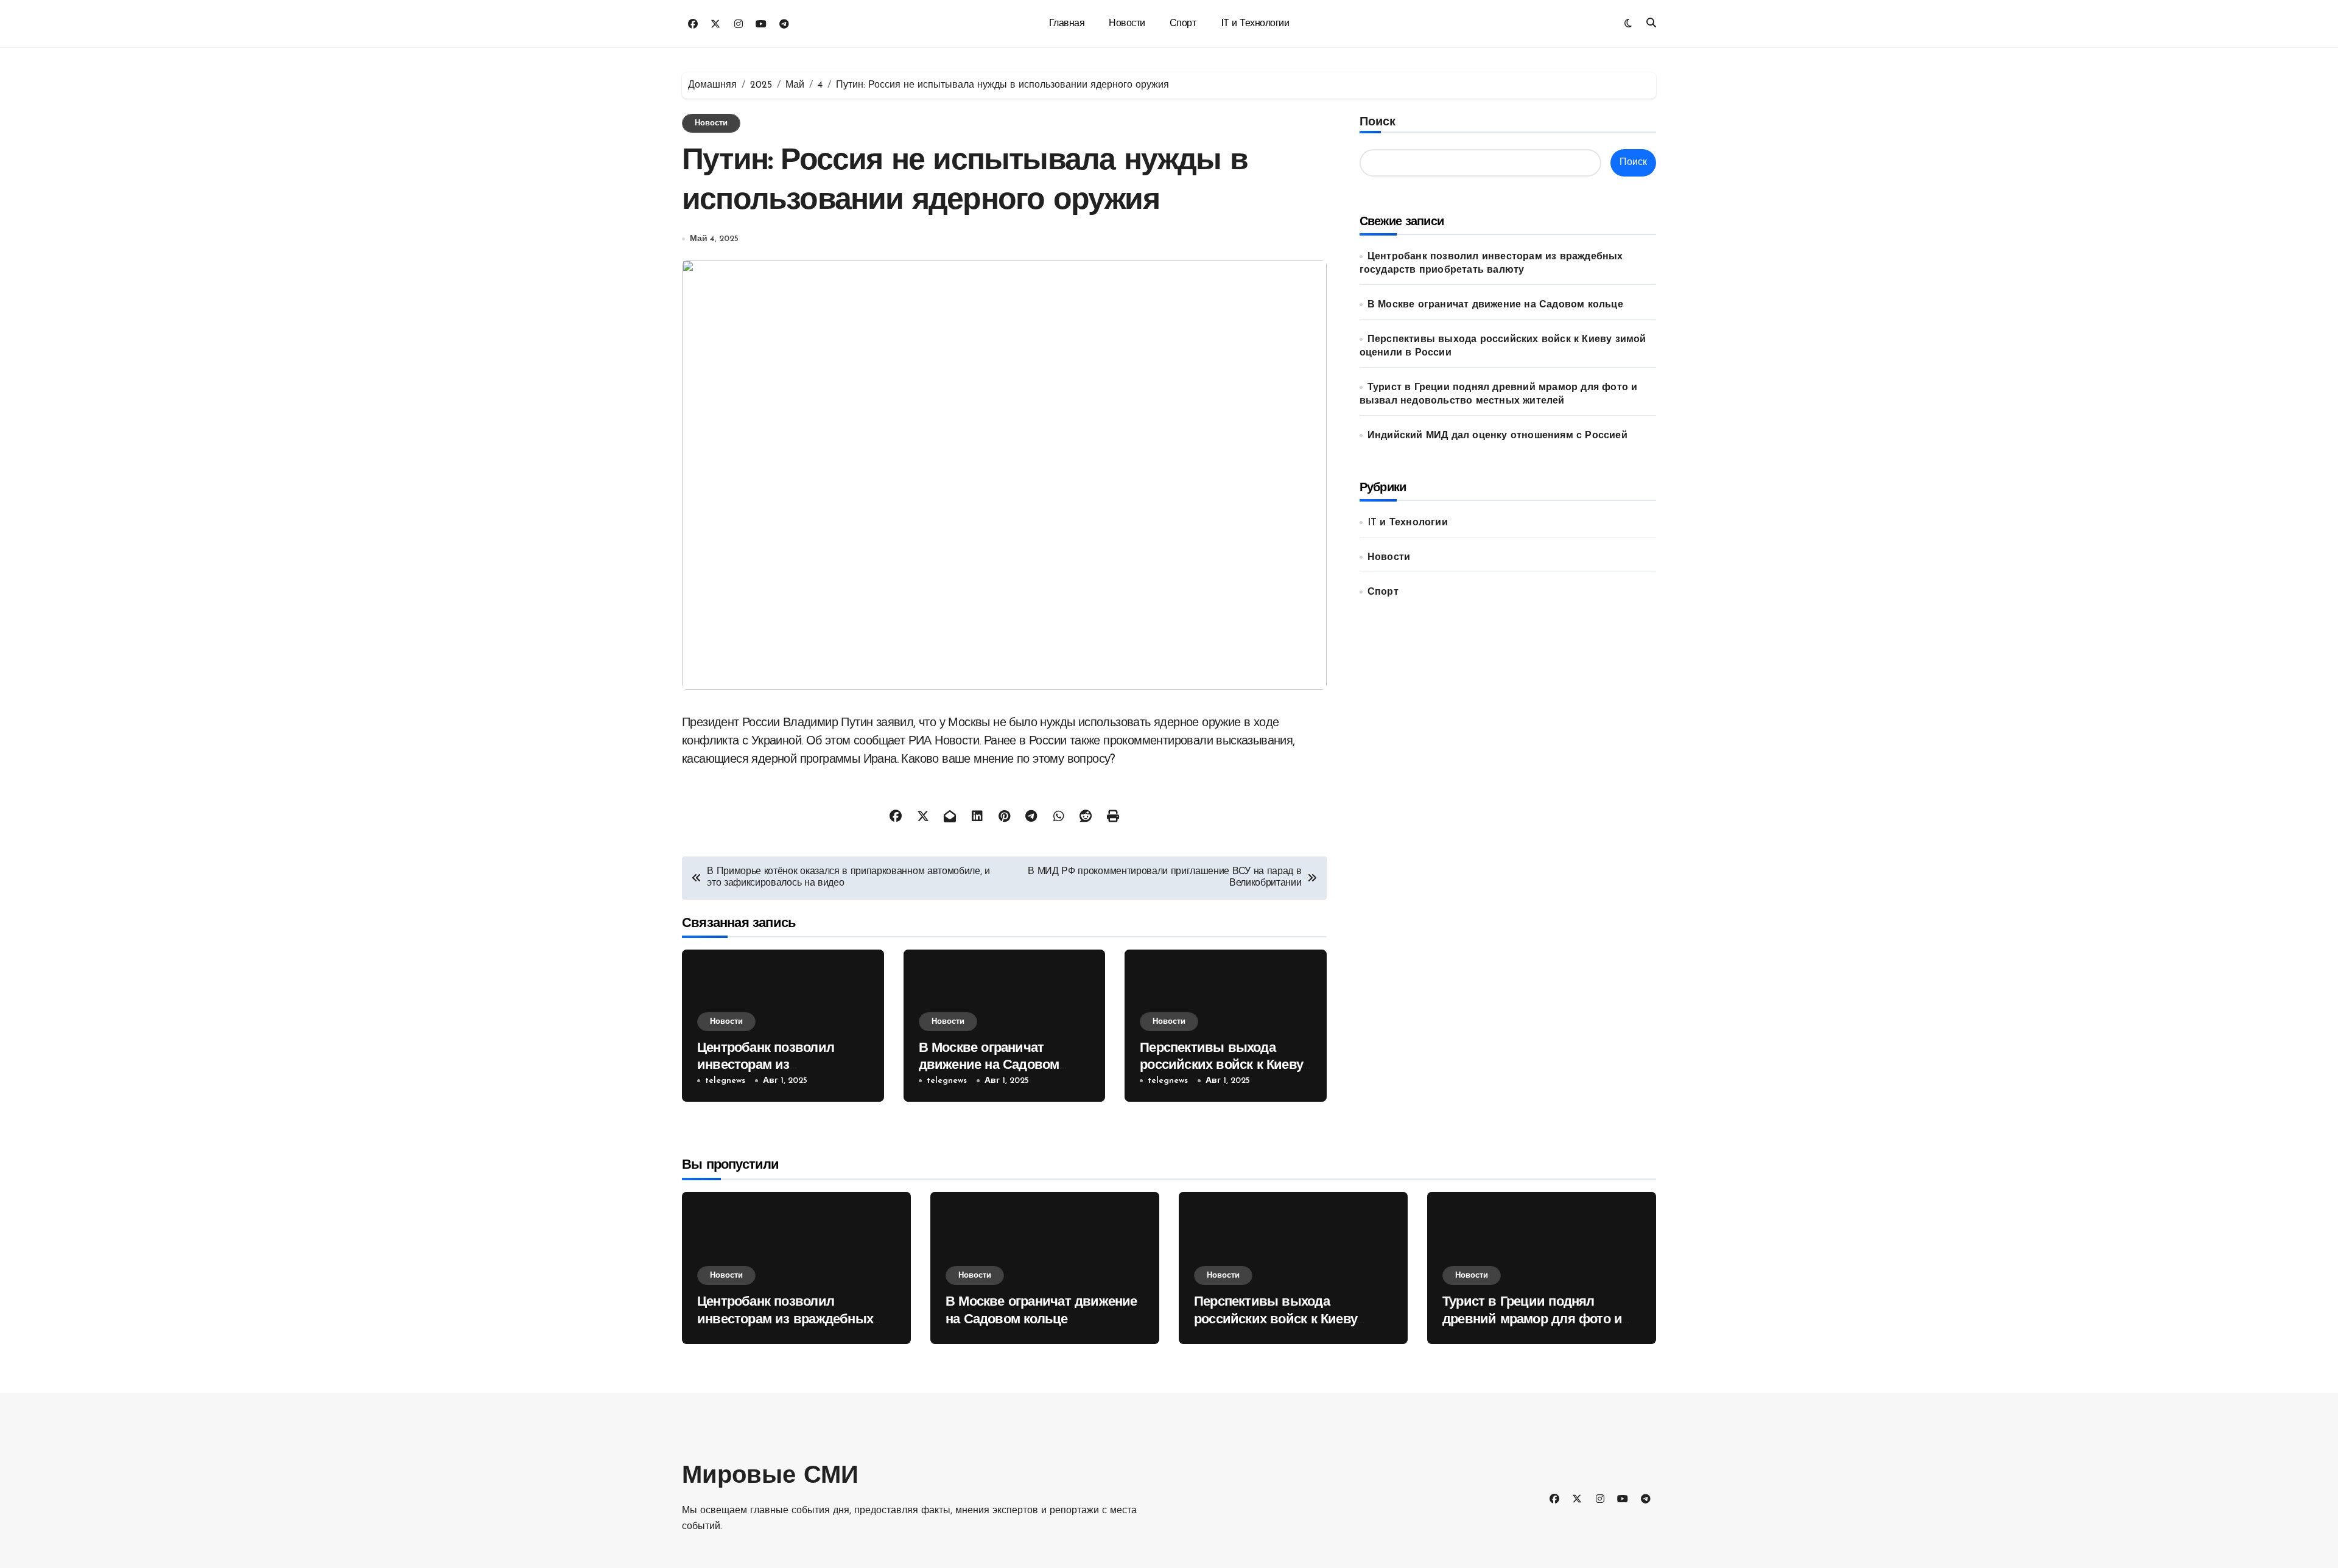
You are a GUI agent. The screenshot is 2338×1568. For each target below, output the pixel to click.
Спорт (1183, 24)
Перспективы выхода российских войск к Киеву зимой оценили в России (1221, 1066)
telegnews (725, 1081)
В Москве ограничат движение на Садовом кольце (989, 1066)
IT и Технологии (1255, 24)
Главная (1067, 24)
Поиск (1378, 122)
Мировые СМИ (770, 1477)
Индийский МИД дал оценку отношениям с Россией (1497, 436)
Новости (1127, 24)
